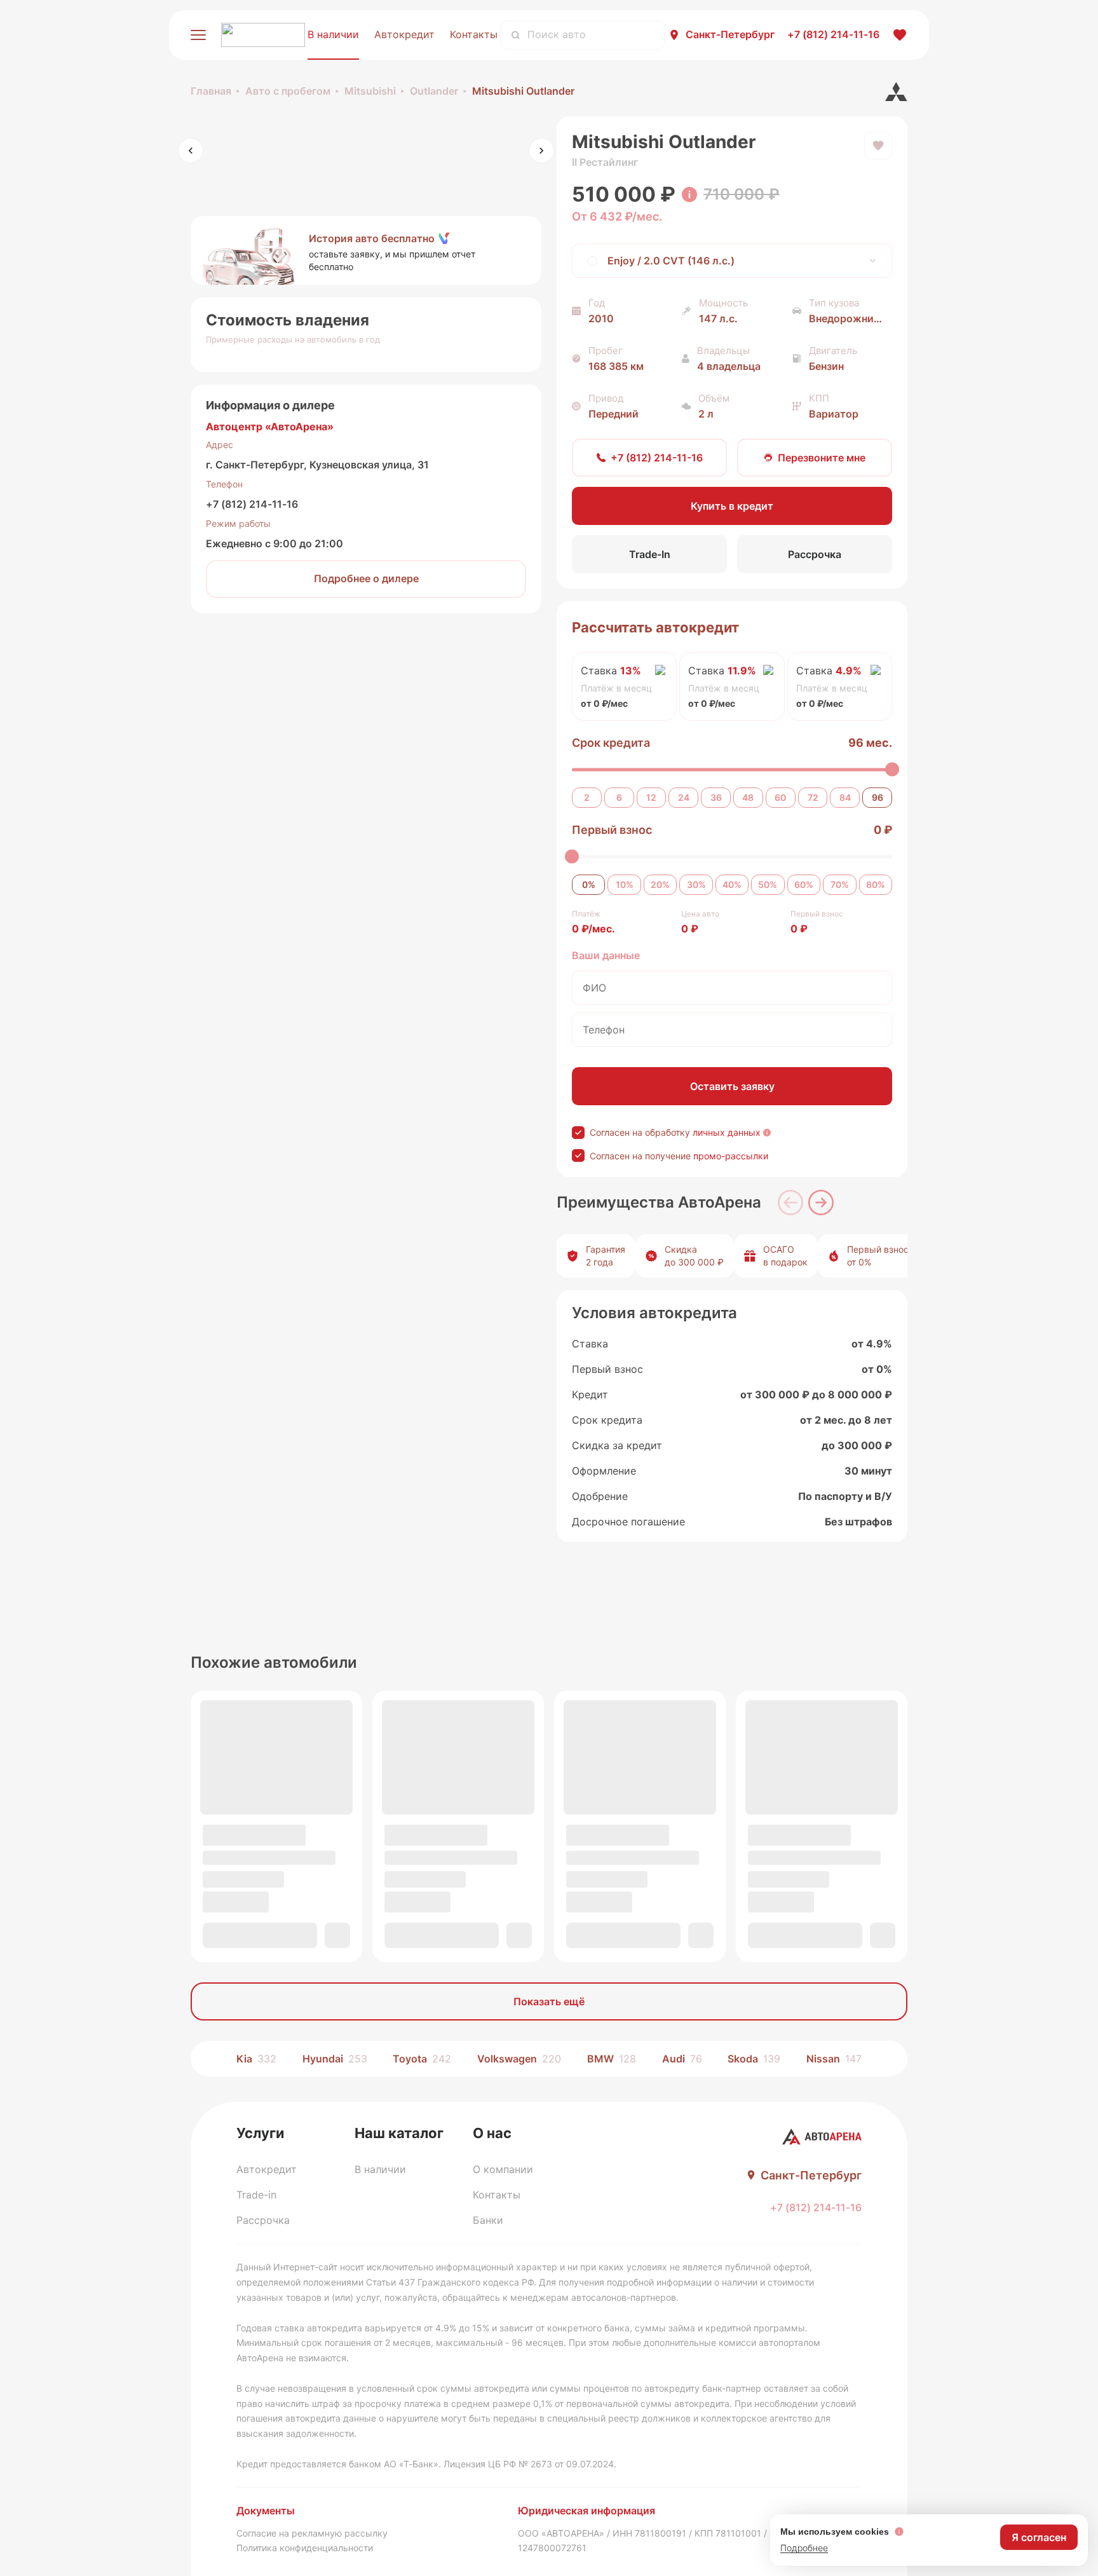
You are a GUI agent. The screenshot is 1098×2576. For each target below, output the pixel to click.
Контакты (474, 34)
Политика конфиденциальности (305, 2548)
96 (878, 797)
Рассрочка (263, 2220)
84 (845, 797)
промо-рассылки (731, 1156)
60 (780, 797)
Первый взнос (612, 830)
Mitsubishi (370, 91)
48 (748, 797)
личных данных (727, 1132)
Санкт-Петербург (730, 34)
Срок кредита (611, 743)
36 (716, 797)
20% (660, 884)
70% (840, 884)
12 (651, 797)
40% (732, 884)
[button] (366, 250)
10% (625, 884)
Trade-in (256, 2195)
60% (804, 884)
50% (768, 884)
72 (813, 797)
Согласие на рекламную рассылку (312, 2533)
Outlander (434, 91)
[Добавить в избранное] (878, 146)
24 (684, 797)
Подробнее (804, 2548)
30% (696, 884)
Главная (211, 91)
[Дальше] (821, 1203)
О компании (503, 2169)
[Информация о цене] (689, 194)
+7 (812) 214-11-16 (252, 504)
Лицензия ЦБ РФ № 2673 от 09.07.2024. (530, 2464)
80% (876, 884)
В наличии (333, 34)
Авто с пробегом (288, 91)
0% (589, 884)
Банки (488, 2220)
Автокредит (404, 34)
